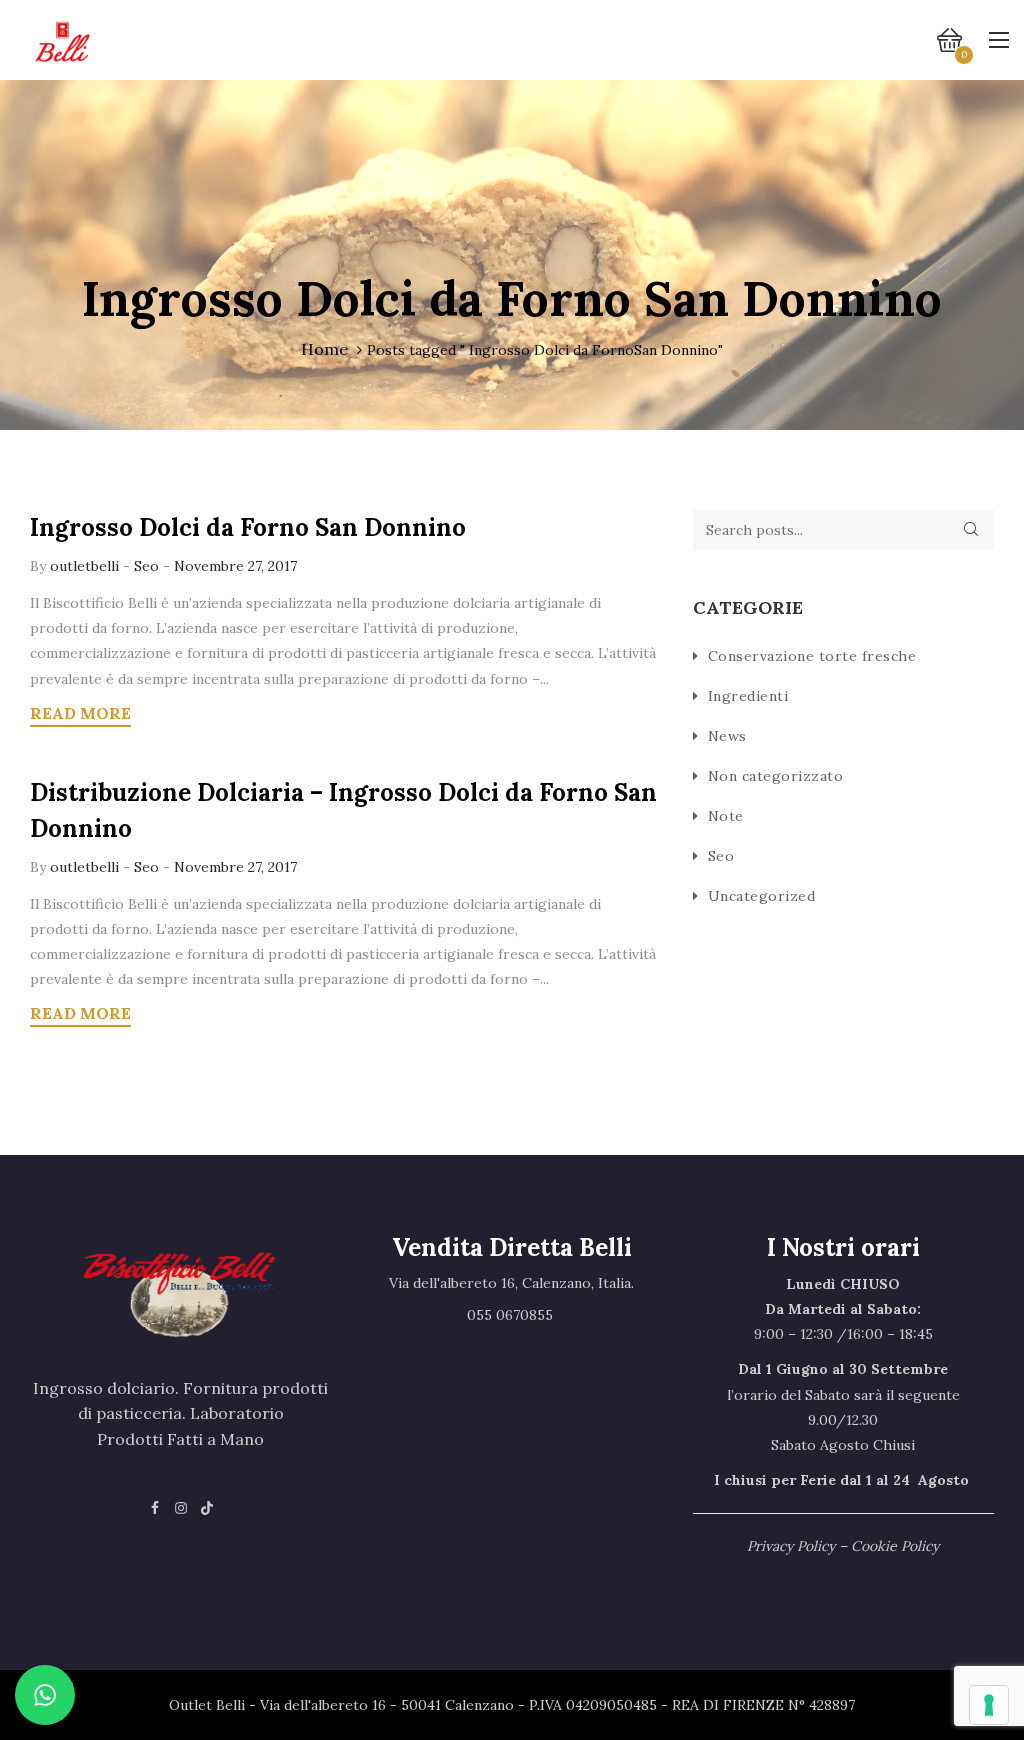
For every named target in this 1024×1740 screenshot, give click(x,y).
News (727, 736)
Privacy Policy (791, 1546)
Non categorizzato (776, 776)
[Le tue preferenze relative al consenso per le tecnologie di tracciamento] (989, 1705)
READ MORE (80, 713)
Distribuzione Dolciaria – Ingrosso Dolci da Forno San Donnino (343, 810)
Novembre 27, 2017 (235, 566)
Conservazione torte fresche (812, 656)
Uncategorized (762, 896)
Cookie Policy (895, 1546)
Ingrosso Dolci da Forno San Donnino (248, 527)
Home (324, 349)
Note (726, 816)
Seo (146, 566)
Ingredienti (748, 696)
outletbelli (86, 566)
